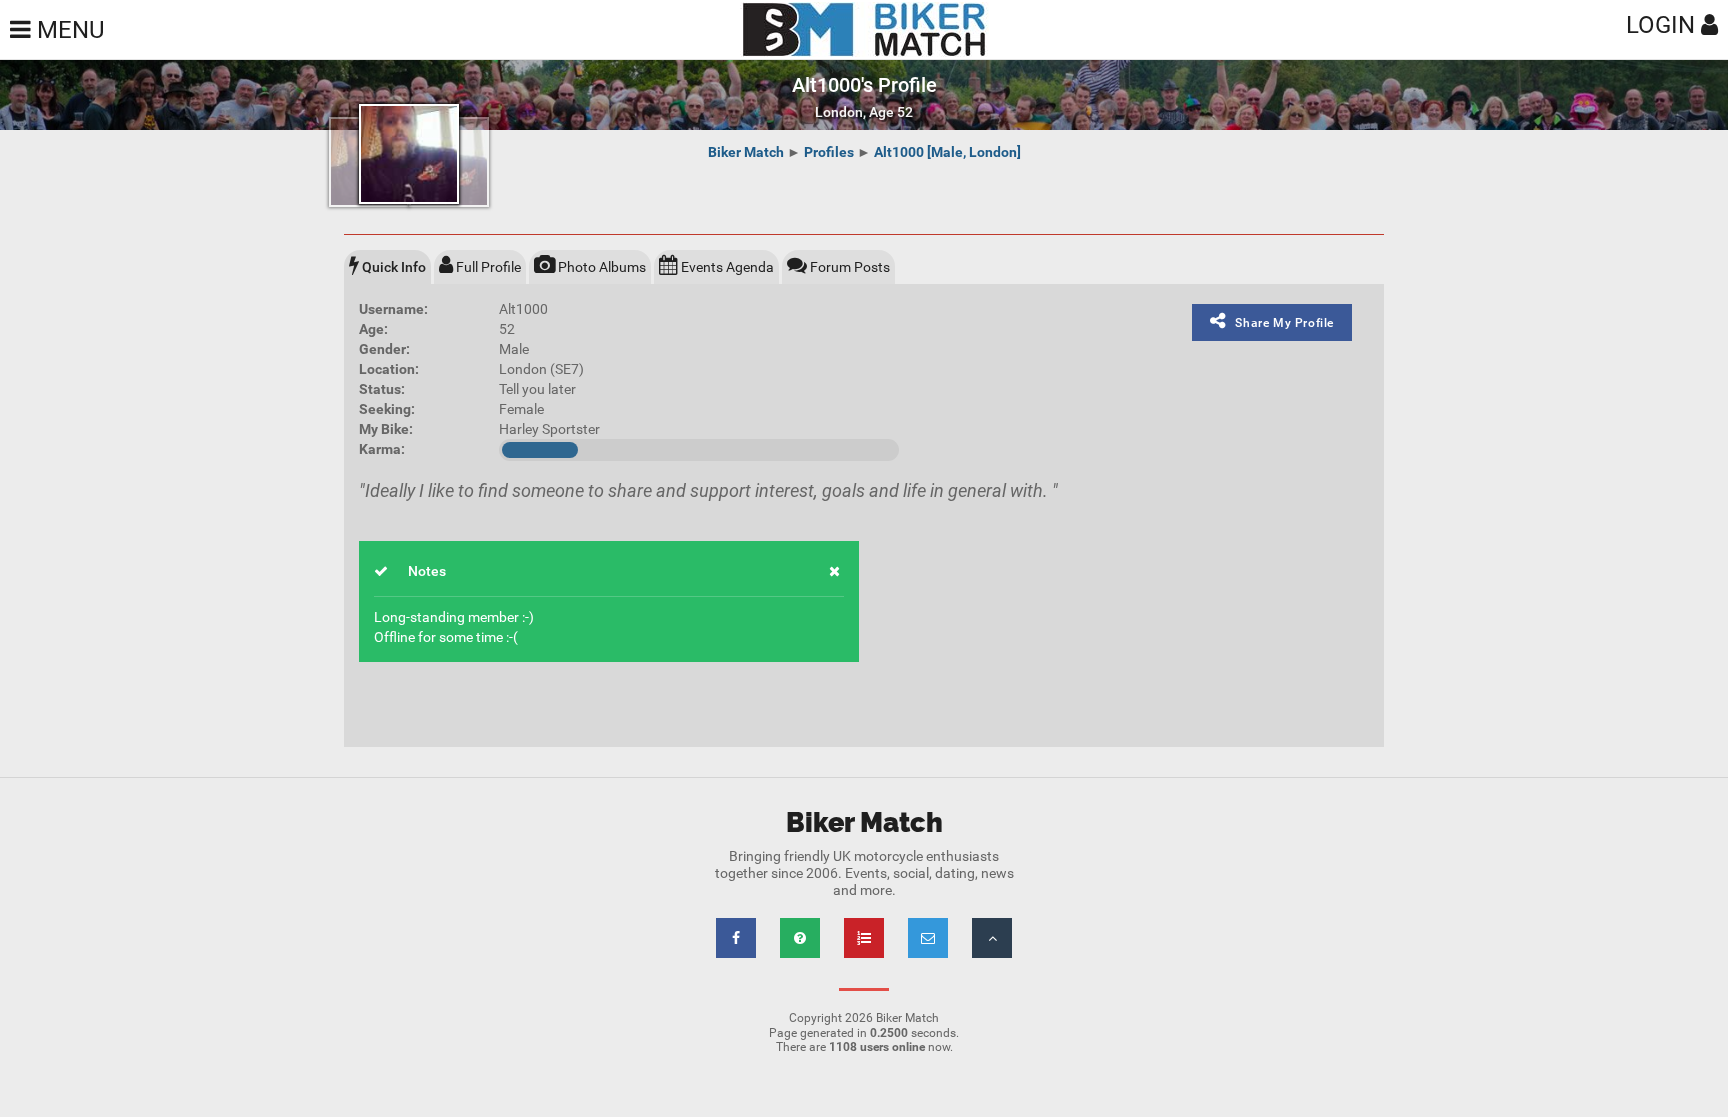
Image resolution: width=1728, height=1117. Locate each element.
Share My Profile (1284, 323)
